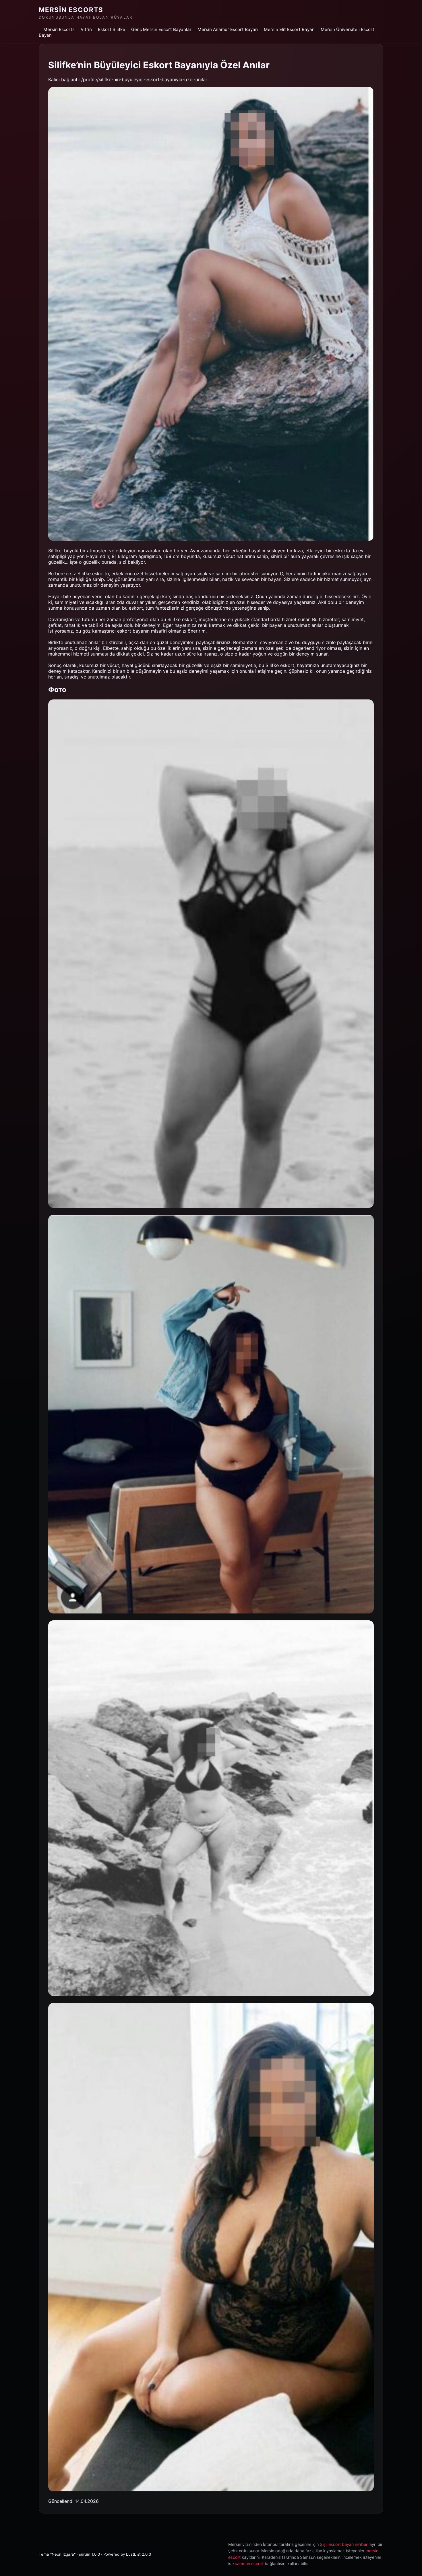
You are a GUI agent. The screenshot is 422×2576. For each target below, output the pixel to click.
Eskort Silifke (112, 29)
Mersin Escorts (71, 10)
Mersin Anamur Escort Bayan (228, 29)
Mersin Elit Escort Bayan (289, 29)
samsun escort (249, 2564)
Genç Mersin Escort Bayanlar (161, 29)
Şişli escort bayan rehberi (344, 2544)
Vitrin (86, 29)
